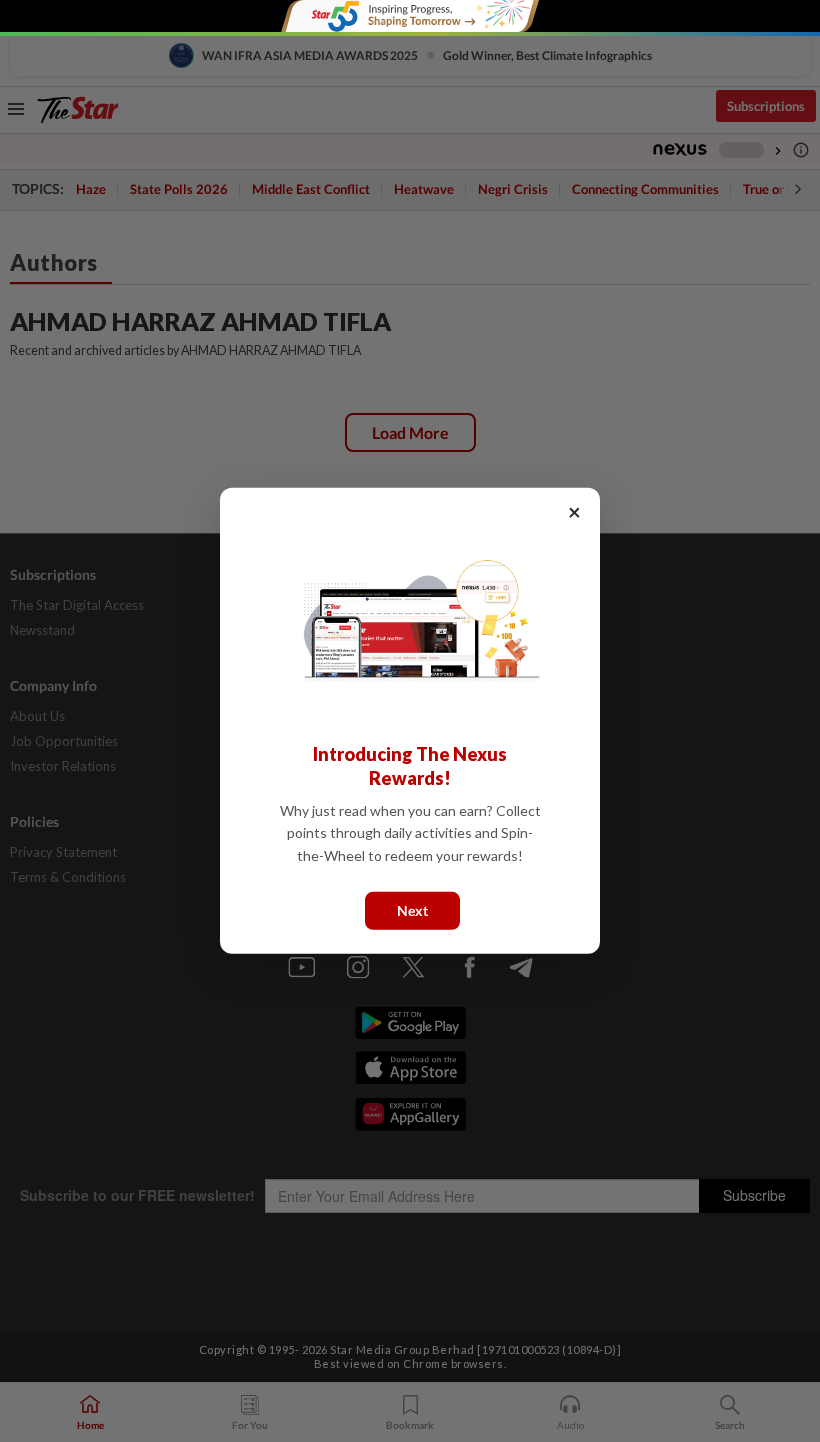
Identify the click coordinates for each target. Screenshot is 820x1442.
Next (412, 910)
